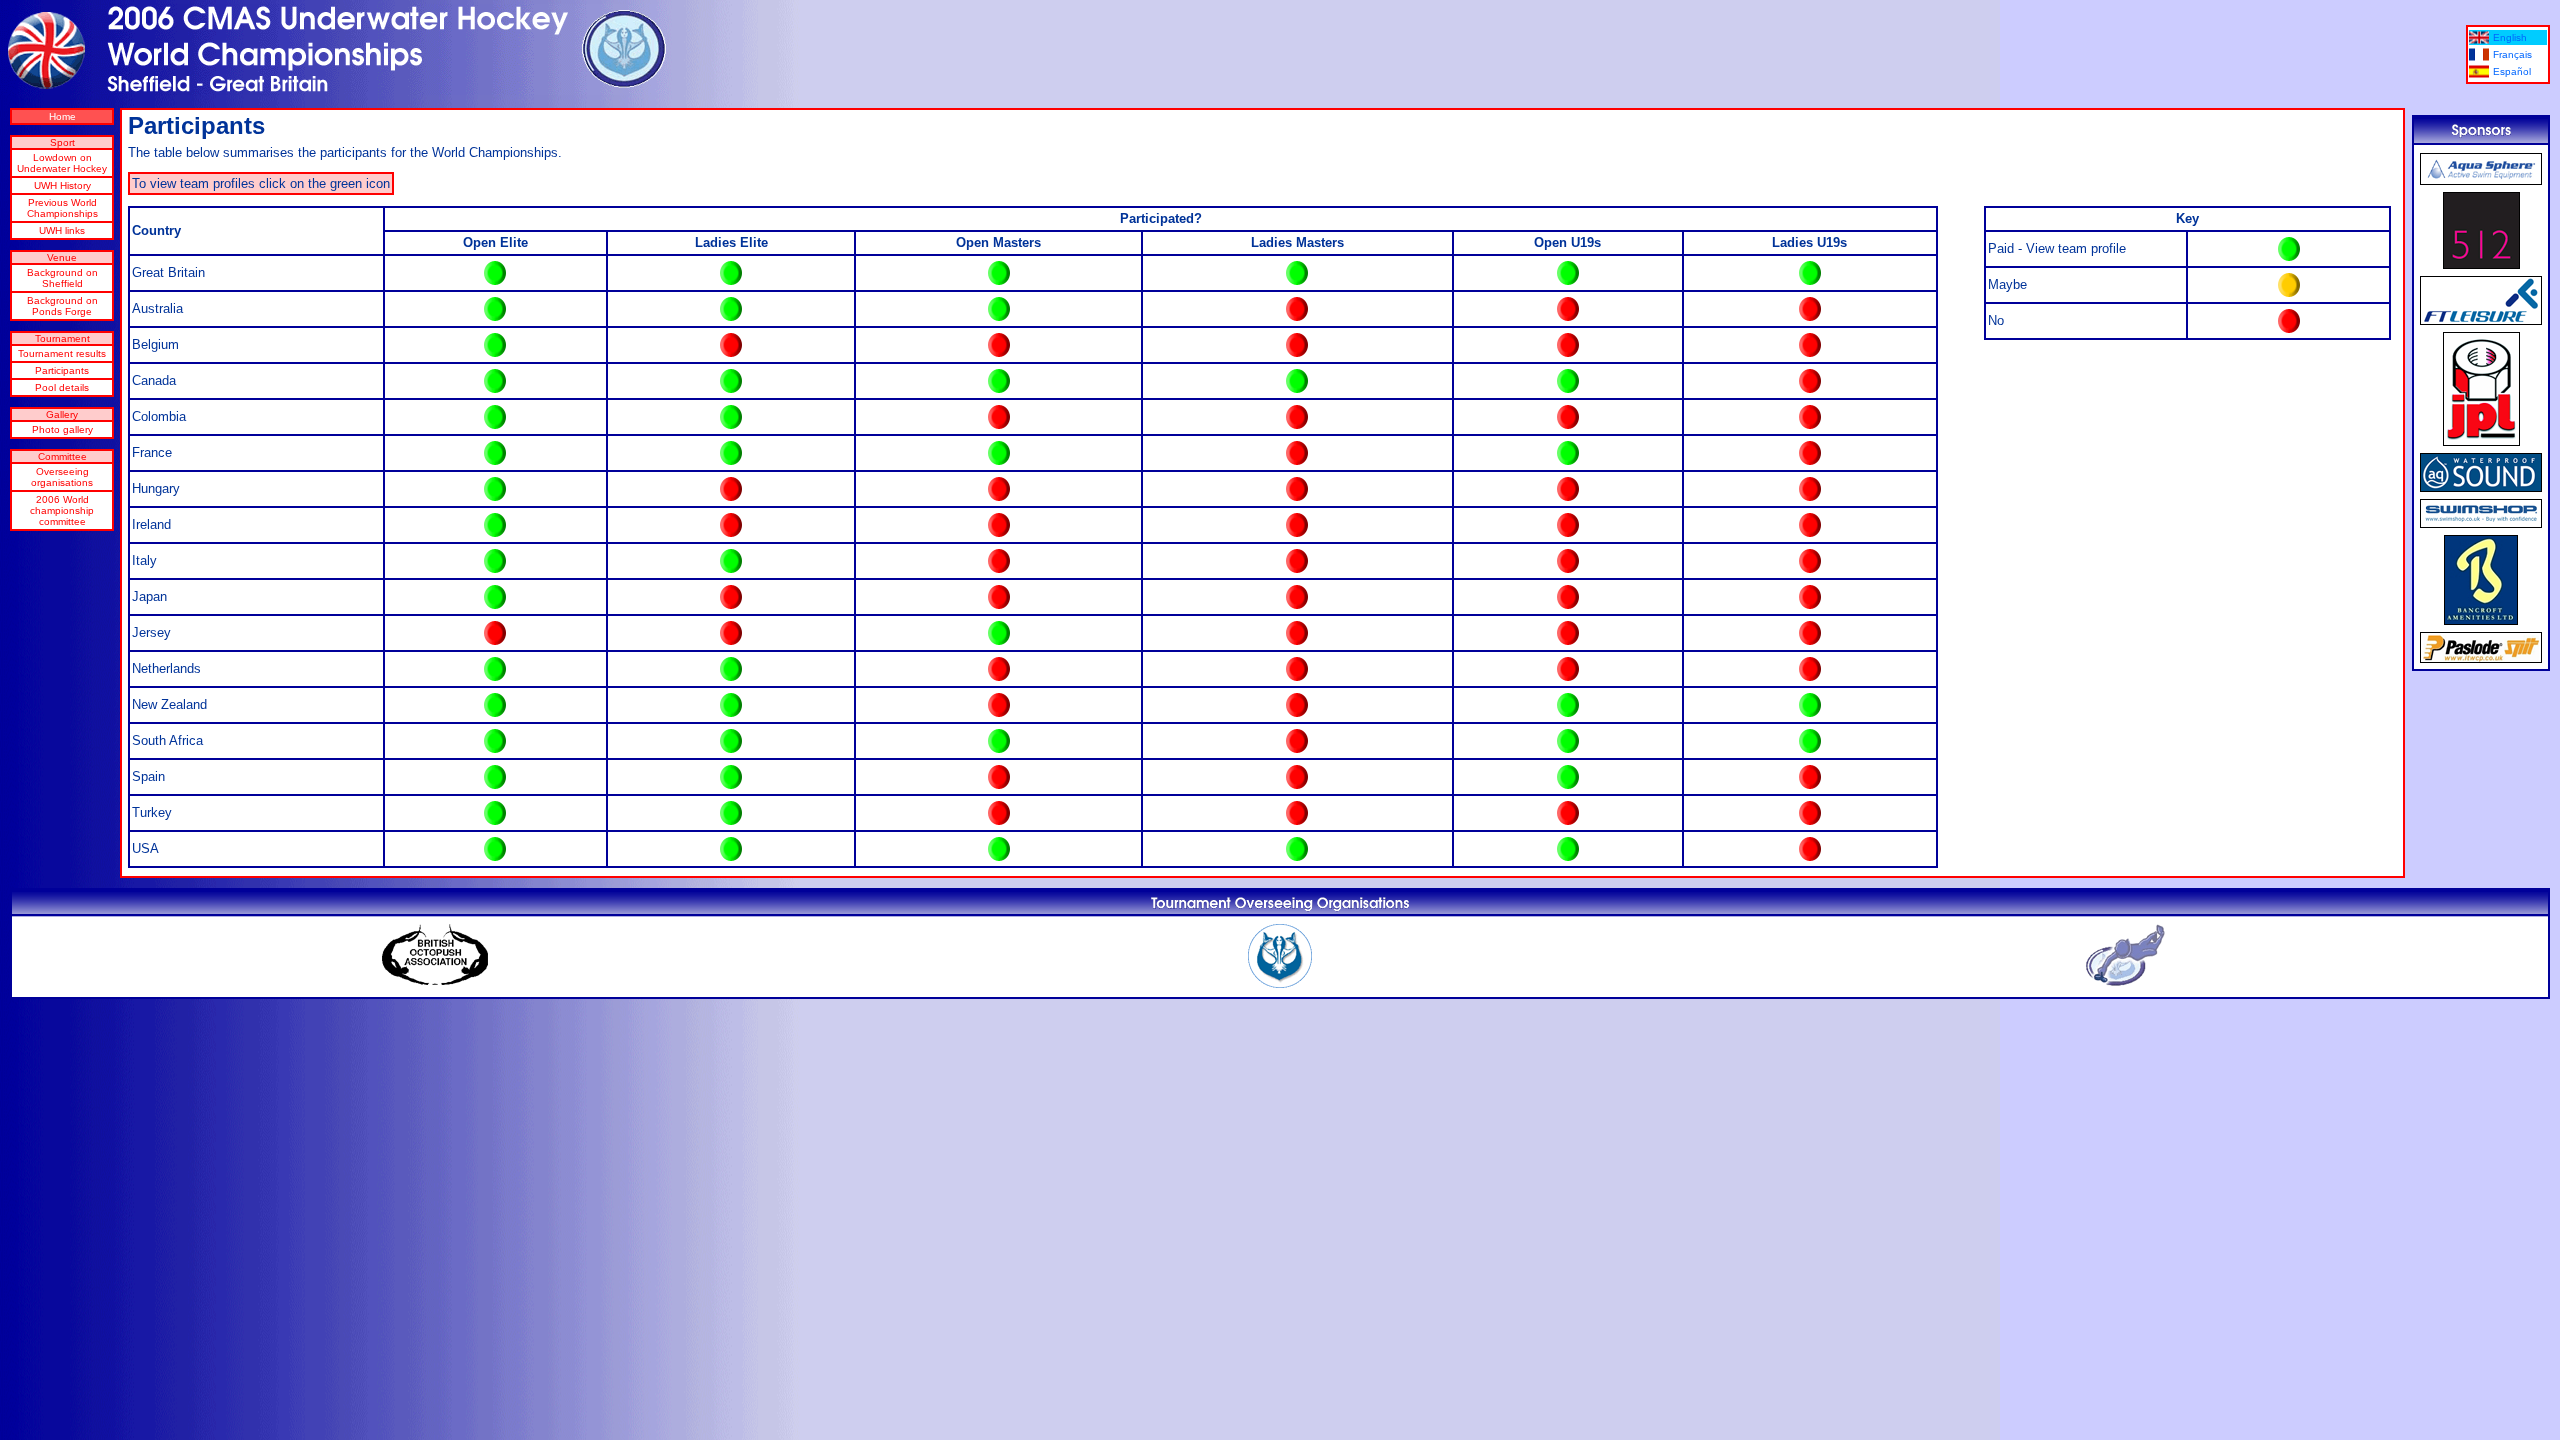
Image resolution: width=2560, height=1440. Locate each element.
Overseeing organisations (62, 477)
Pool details (62, 387)
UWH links (62, 230)
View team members (495, 273)
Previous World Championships (62, 208)
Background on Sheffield (62, 278)
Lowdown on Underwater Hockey (62, 163)
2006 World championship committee (62, 510)
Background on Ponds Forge (62, 306)
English (2510, 37)
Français (2512, 54)
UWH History (62, 185)
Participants (62, 370)
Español (2512, 71)
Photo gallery (62, 429)
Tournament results (62, 353)
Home (62, 116)
